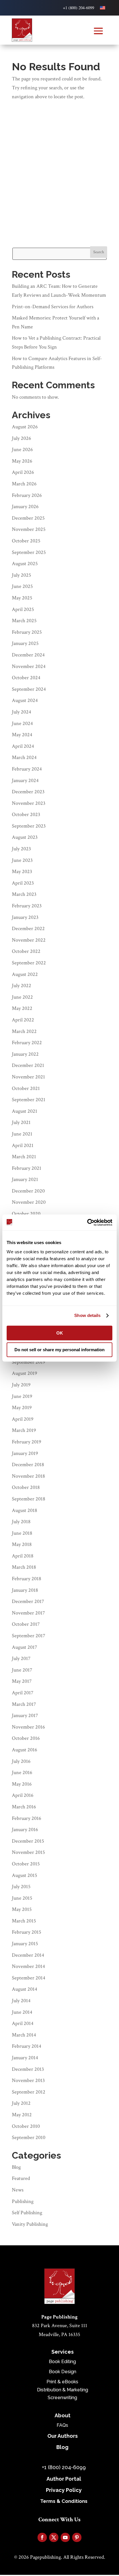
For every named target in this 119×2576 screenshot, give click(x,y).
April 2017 (23, 1693)
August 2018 (25, 1510)
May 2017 (22, 1681)
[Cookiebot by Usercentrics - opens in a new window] (87, 1222)
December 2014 (28, 1955)
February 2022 (27, 1043)
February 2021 (27, 1168)
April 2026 (23, 472)
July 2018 (21, 1522)
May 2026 (22, 461)
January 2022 (25, 1054)
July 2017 (21, 1658)
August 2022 (25, 974)
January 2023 (25, 917)
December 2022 (28, 929)
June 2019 (22, 1396)
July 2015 (21, 1887)
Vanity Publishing (30, 2224)
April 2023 (23, 883)
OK (60, 1333)
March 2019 (24, 1430)
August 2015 (25, 1875)
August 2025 (25, 564)
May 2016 (22, 1784)
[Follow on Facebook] (42, 2537)
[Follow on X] (54, 2537)
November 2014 (28, 1966)
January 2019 (25, 1453)
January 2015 (25, 1944)
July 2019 (21, 1385)
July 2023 (21, 849)
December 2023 (28, 792)
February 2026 (27, 495)
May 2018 (22, 1544)
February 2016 (27, 1818)
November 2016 (28, 1727)
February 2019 (27, 1442)
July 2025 (22, 575)
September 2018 (29, 1499)
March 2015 (24, 1921)
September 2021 (29, 1100)
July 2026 (22, 438)
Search (99, 252)
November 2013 (28, 2080)
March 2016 (24, 1807)
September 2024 (29, 689)
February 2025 (27, 632)
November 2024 (29, 666)
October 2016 (26, 1738)
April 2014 (23, 2023)
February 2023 (27, 906)
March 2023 (24, 894)
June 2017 (22, 1670)
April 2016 (23, 1795)
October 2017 (26, 1624)
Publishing (23, 2201)
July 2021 (21, 1122)
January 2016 (25, 1830)
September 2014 (29, 1978)
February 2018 (27, 1579)
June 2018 (22, 1533)
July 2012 (21, 2103)
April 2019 (23, 1419)
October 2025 (26, 541)
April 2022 (23, 1020)
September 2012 (29, 2092)
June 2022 (22, 997)
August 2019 (25, 1373)
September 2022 (29, 963)
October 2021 (26, 1088)
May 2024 (22, 735)
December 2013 (28, 2069)
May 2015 (22, 1909)
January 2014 (25, 2058)
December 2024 (28, 655)
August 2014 (25, 1989)
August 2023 (25, 837)
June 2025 (22, 586)
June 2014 (22, 2012)
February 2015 (27, 1932)
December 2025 (28, 518)
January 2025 (25, 643)
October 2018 (26, 1487)
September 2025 (29, 552)
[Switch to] (103, 8)
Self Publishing (27, 2213)
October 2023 (26, 814)
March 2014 (24, 2035)
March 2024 (24, 757)
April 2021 (23, 1145)
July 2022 (22, 986)
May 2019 (22, 1408)
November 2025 (29, 529)
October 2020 (26, 1214)
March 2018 (24, 1567)
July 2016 (21, 1761)
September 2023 (29, 826)
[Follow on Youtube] (65, 2537)
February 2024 (27, 769)
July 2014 (21, 2001)
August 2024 (25, 700)
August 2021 (25, 1111)
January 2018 (25, 1590)
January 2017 (25, 1715)
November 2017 (28, 1613)
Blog (16, 2167)
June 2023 (22, 860)
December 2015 (28, 1841)
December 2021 (28, 1065)
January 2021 (25, 1179)
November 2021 (28, 1077)
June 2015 (22, 1898)
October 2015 (26, 1864)
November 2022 (29, 940)
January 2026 (25, 507)
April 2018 (23, 1556)
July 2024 (22, 712)
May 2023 (22, 871)
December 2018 (28, 1465)
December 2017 (28, 1601)
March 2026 (24, 484)
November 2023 (29, 803)
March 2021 (24, 1157)
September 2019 (29, 1362)
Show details (87, 1315)
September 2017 (28, 1636)
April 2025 (23, 609)
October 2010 (26, 2126)
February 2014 (27, 2046)
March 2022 (24, 1031)
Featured (21, 2178)
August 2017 (24, 1647)
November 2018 (28, 1476)
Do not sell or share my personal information (59, 1350)
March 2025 (24, 621)
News (18, 2190)
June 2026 (22, 449)
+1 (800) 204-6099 (79, 8)
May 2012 (22, 2115)
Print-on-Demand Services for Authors (53, 307)
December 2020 (28, 1191)
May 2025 (22, 598)
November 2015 (28, 1852)
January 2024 (25, 780)
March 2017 (24, 1704)
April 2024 (23, 746)
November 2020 (29, 1202)
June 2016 (22, 1772)
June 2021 (22, 1134)
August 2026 (25, 427)
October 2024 (26, 678)
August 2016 (25, 1750)
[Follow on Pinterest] (77, 2537)
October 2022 (26, 951)
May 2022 (22, 1008)
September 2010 (29, 2137)
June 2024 (22, 723)
